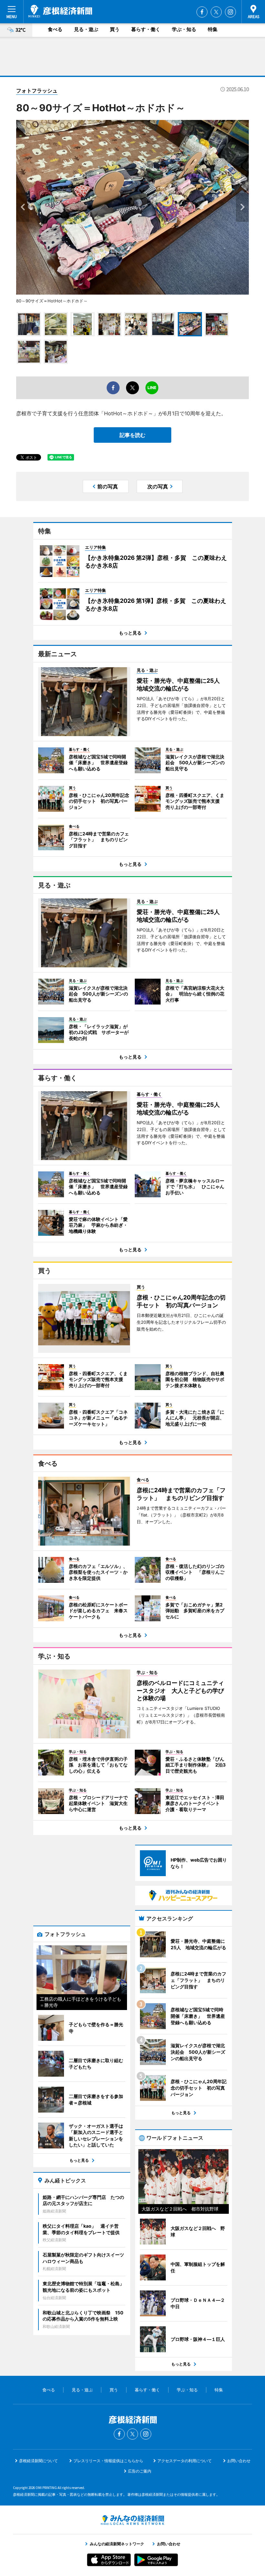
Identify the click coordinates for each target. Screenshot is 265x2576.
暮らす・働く (146, 29)
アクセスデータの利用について (185, 2461)
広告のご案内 (140, 2471)
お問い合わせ (239, 2461)
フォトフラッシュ (37, 91)
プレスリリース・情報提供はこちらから (108, 2461)
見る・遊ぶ (86, 29)
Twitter (216, 12)
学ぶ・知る (184, 29)
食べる (55, 29)
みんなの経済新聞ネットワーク (132, 2520)
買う (115, 29)
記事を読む (132, 435)
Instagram (230, 12)
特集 (213, 29)
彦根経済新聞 (60, 11)
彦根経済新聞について (38, 2461)
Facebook (202, 12)
